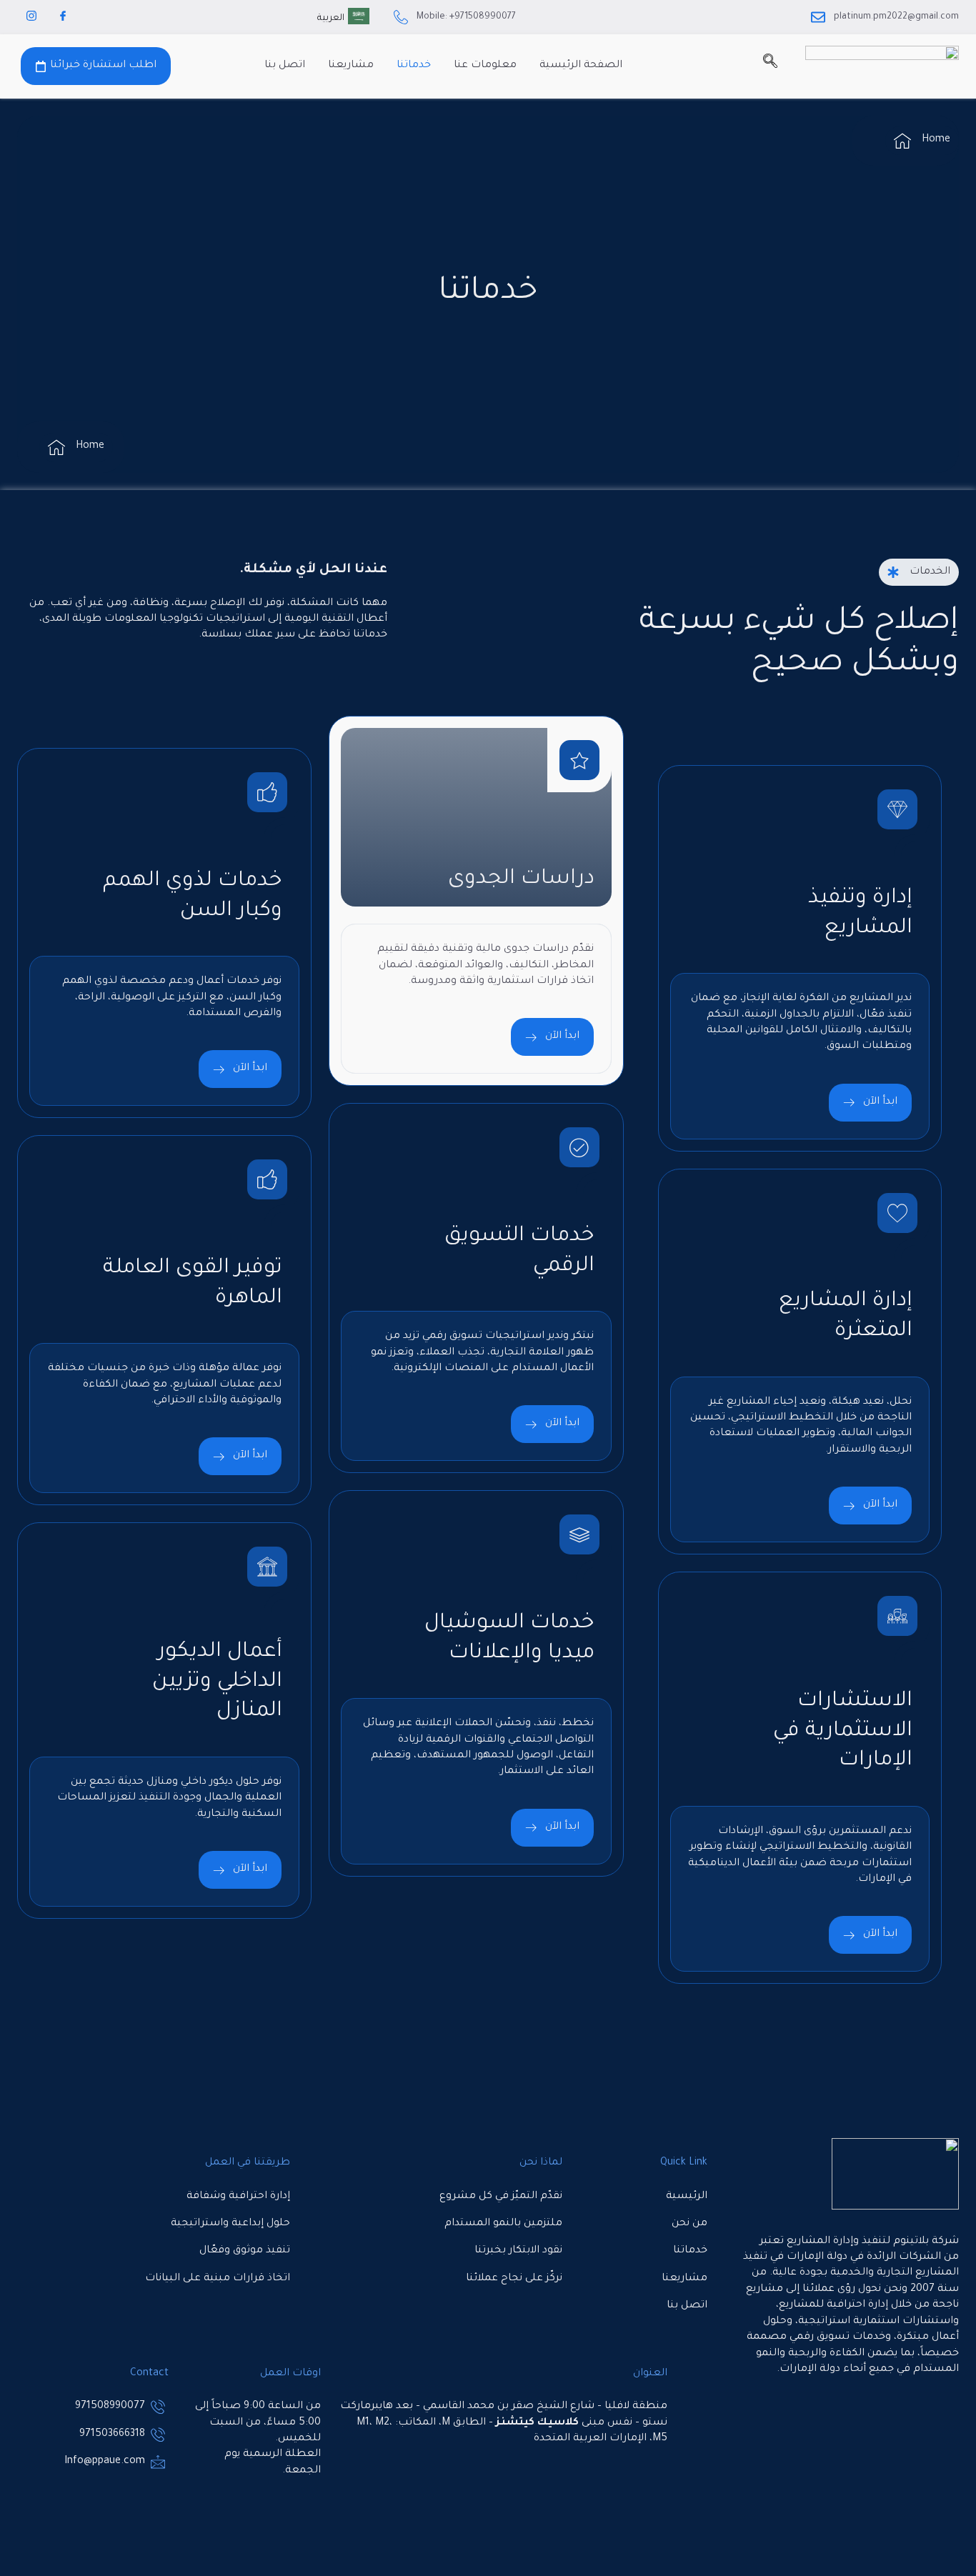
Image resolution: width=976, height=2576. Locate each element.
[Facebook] (63, 17)
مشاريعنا (351, 66)
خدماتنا (414, 66)
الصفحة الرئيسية (581, 66)
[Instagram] (31, 17)
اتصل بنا (285, 66)
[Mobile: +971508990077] (401, 17)
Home (936, 140)
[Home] (902, 141)
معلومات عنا (485, 66)
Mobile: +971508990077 (466, 17)
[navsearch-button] (770, 66)
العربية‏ (331, 19)
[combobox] (343, 17)
